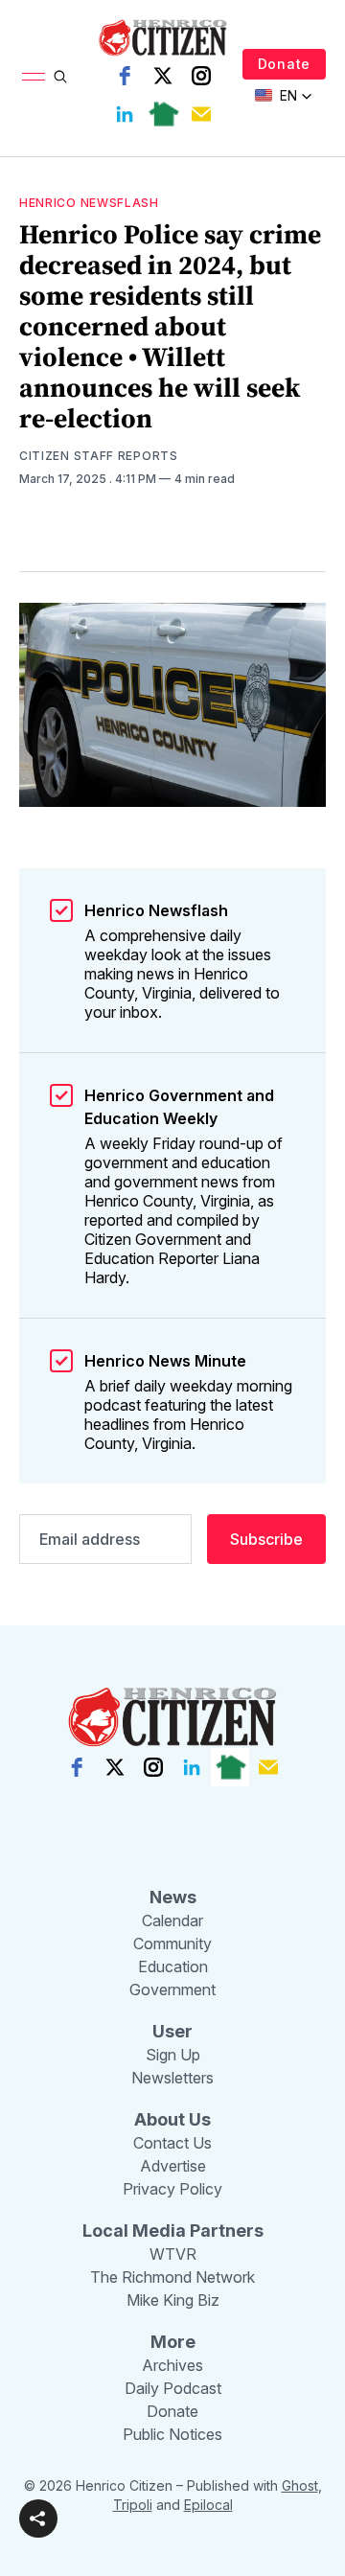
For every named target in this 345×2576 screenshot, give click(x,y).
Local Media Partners (173, 2231)
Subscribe (266, 1539)
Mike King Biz (173, 2300)
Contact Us (172, 2143)
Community (172, 1943)
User (172, 2031)
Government (172, 1989)
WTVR (173, 2254)
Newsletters (172, 2078)
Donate (284, 64)
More (173, 2342)
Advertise (173, 2166)
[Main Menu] (34, 77)
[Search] (60, 77)
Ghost (300, 2485)
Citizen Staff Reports (99, 456)
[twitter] (163, 76)
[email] (201, 114)
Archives (172, 2365)
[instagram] (201, 76)
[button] (38, 2518)
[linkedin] (125, 114)
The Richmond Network (172, 2277)
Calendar (172, 1920)
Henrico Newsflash (89, 203)
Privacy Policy (172, 2189)
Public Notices (172, 2434)
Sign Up (173, 2055)
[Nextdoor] (163, 114)
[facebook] (125, 76)
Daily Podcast (173, 2388)
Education (173, 1966)
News (173, 1897)
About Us (172, 2119)
